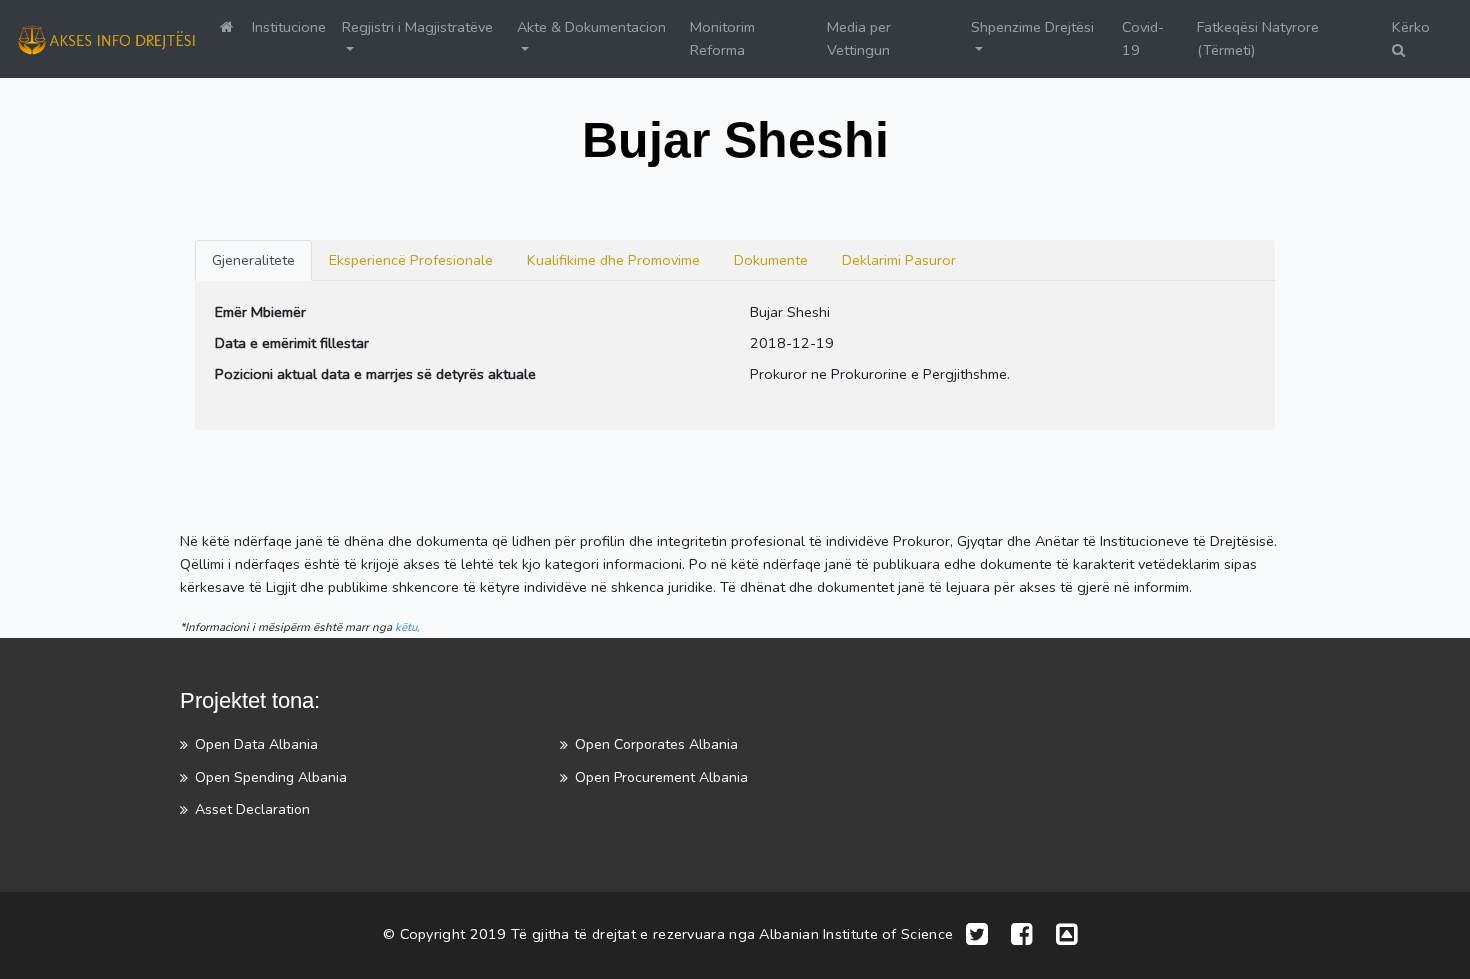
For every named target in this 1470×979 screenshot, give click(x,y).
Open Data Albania (256, 744)
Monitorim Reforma (722, 38)
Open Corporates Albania (656, 744)
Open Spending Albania (271, 777)
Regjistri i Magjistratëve (417, 27)
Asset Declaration (252, 809)
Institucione (289, 27)
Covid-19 (1143, 38)
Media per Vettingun (859, 38)
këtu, (407, 627)
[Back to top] (1067, 935)
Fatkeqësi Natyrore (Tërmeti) (1258, 38)
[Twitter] (977, 935)
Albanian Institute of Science (856, 934)
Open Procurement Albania (661, 777)
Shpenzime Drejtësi (1032, 27)
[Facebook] (1022, 935)
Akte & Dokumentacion (591, 27)
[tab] (253, 260)
